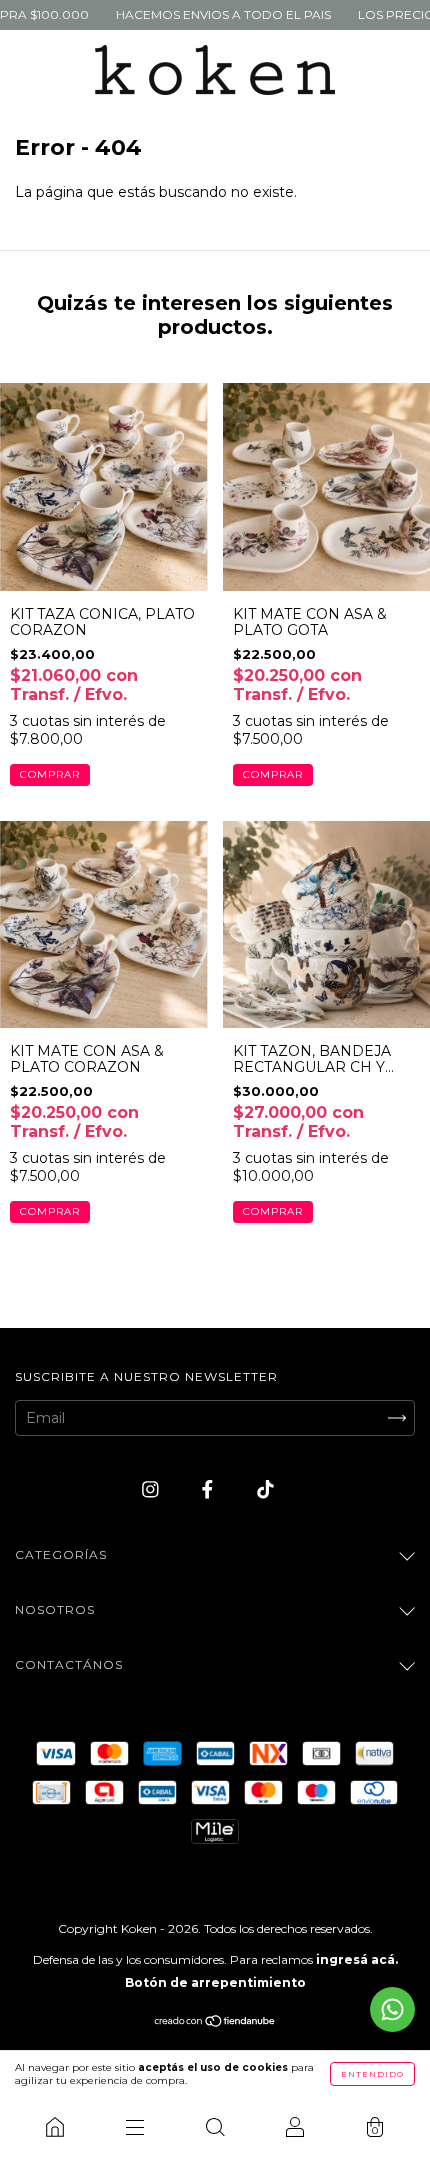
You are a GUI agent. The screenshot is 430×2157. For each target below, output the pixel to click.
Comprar (50, 774)
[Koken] (55, 2127)
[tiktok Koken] (265, 1490)
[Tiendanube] (215, 2023)
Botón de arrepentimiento (215, 1982)
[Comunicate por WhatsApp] (392, 2009)
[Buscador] (215, 2127)
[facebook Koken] (209, 1490)
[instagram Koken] (152, 1490)
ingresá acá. (357, 1959)
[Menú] (135, 2127)
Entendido (372, 2074)
